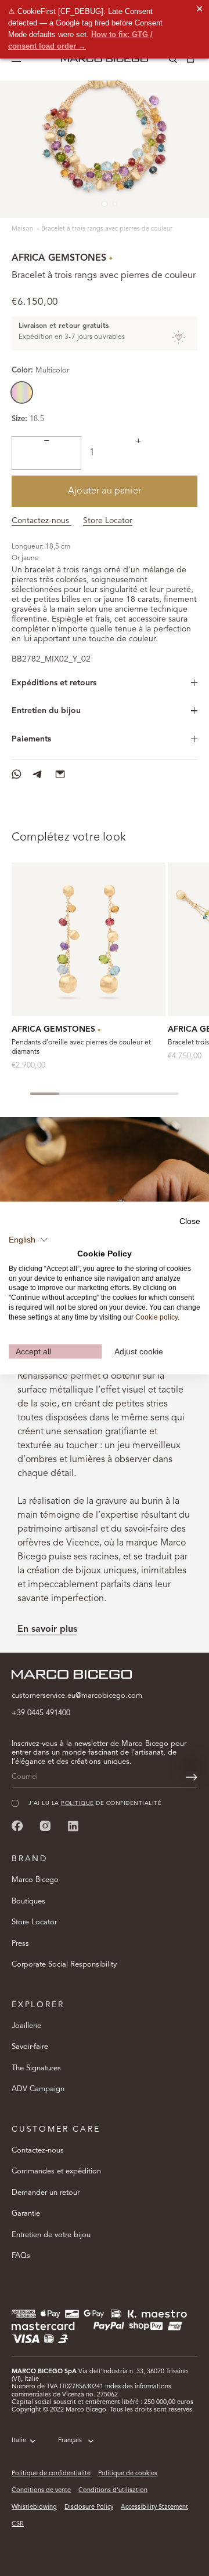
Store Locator (108, 521)
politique (77, 1804)
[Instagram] (45, 1826)
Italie (19, 2441)
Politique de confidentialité (51, 2474)
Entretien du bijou (46, 711)
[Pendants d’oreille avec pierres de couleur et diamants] (89, 939)
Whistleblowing (34, 2507)
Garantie (26, 2214)
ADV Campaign (38, 2089)
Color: (40, 370)
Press (20, 1944)
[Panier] (190, 61)
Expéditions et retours (54, 683)
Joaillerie (26, 2026)
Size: (19, 419)
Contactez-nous (42, 521)
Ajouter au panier (105, 491)
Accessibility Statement (154, 2507)
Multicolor (22, 392)
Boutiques (28, 1901)
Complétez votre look (69, 838)
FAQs (21, 2256)
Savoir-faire (30, 2047)
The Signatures (36, 2068)
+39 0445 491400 (41, 1713)
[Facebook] (17, 1826)
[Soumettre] (192, 1777)
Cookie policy (156, 1317)
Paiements (31, 739)
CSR (18, 2524)
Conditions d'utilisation (113, 2491)
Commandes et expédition (56, 2171)
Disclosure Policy (89, 2507)
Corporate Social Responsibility (64, 1965)
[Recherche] (164, 61)
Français (70, 2441)
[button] (28, 1240)
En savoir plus (47, 1629)
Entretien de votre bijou (51, 2235)
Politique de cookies (128, 2474)
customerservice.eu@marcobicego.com (77, 1696)
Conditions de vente (41, 2491)
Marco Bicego (35, 1880)
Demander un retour (46, 2193)
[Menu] (19, 59)
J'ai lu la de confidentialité (95, 1804)
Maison (23, 229)
